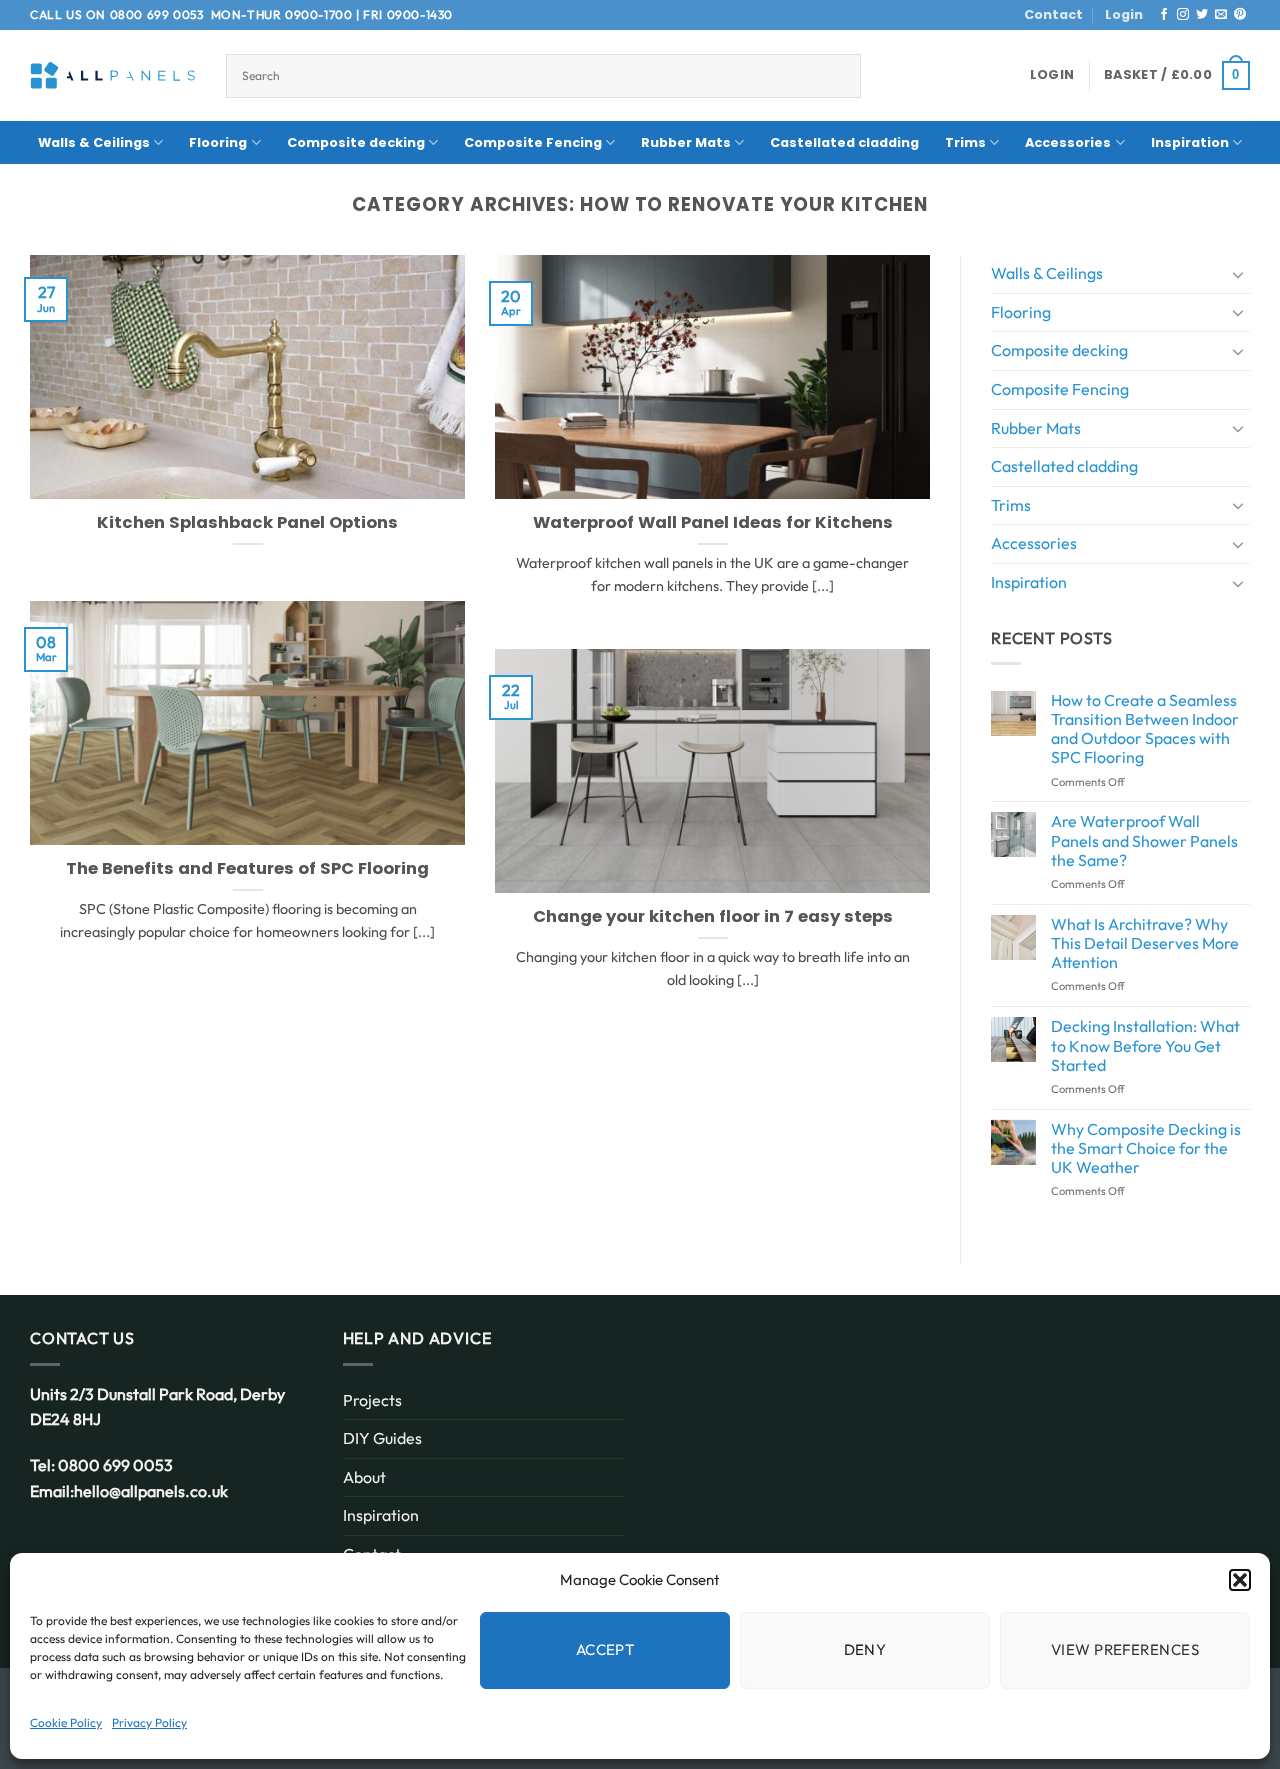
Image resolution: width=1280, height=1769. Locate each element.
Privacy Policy (149, 1722)
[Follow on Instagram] (1183, 15)
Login (1124, 14)
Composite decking (356, 142)
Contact (1053, 14)
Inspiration (1190, 142)
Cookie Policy (66, 1722)
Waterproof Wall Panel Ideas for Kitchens (713, 523)
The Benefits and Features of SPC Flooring (247, 869)
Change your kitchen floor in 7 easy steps (713, 917)
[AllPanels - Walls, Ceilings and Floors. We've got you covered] (113, 75)
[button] (1240, 1580)
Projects (372, 1400)
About (364, 1477)
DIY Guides (382, 1438)
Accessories (1068, 142)
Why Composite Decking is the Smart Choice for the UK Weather (1146, 1148)
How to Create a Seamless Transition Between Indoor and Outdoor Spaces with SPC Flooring (1145, 729)
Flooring (218, 142)
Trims (965, 142)
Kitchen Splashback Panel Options (247, 523)
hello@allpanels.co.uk (151, 1491)
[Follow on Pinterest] (1240, 15)
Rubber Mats (686, 142)
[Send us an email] (1221, 15)
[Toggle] (1238, 274)
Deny (865, 1649)
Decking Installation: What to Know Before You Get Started (1145, 1045)
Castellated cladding (844, 142)
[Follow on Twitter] (1202, 15)
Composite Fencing (533, 142)
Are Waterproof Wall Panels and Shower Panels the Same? (1144, 840)
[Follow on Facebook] (1164, 15)
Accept (605, 1649)
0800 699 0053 (157, 14)
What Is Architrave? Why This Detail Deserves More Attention (1145, 943)
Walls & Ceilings (94, 142)
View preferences (1125, 1649)
